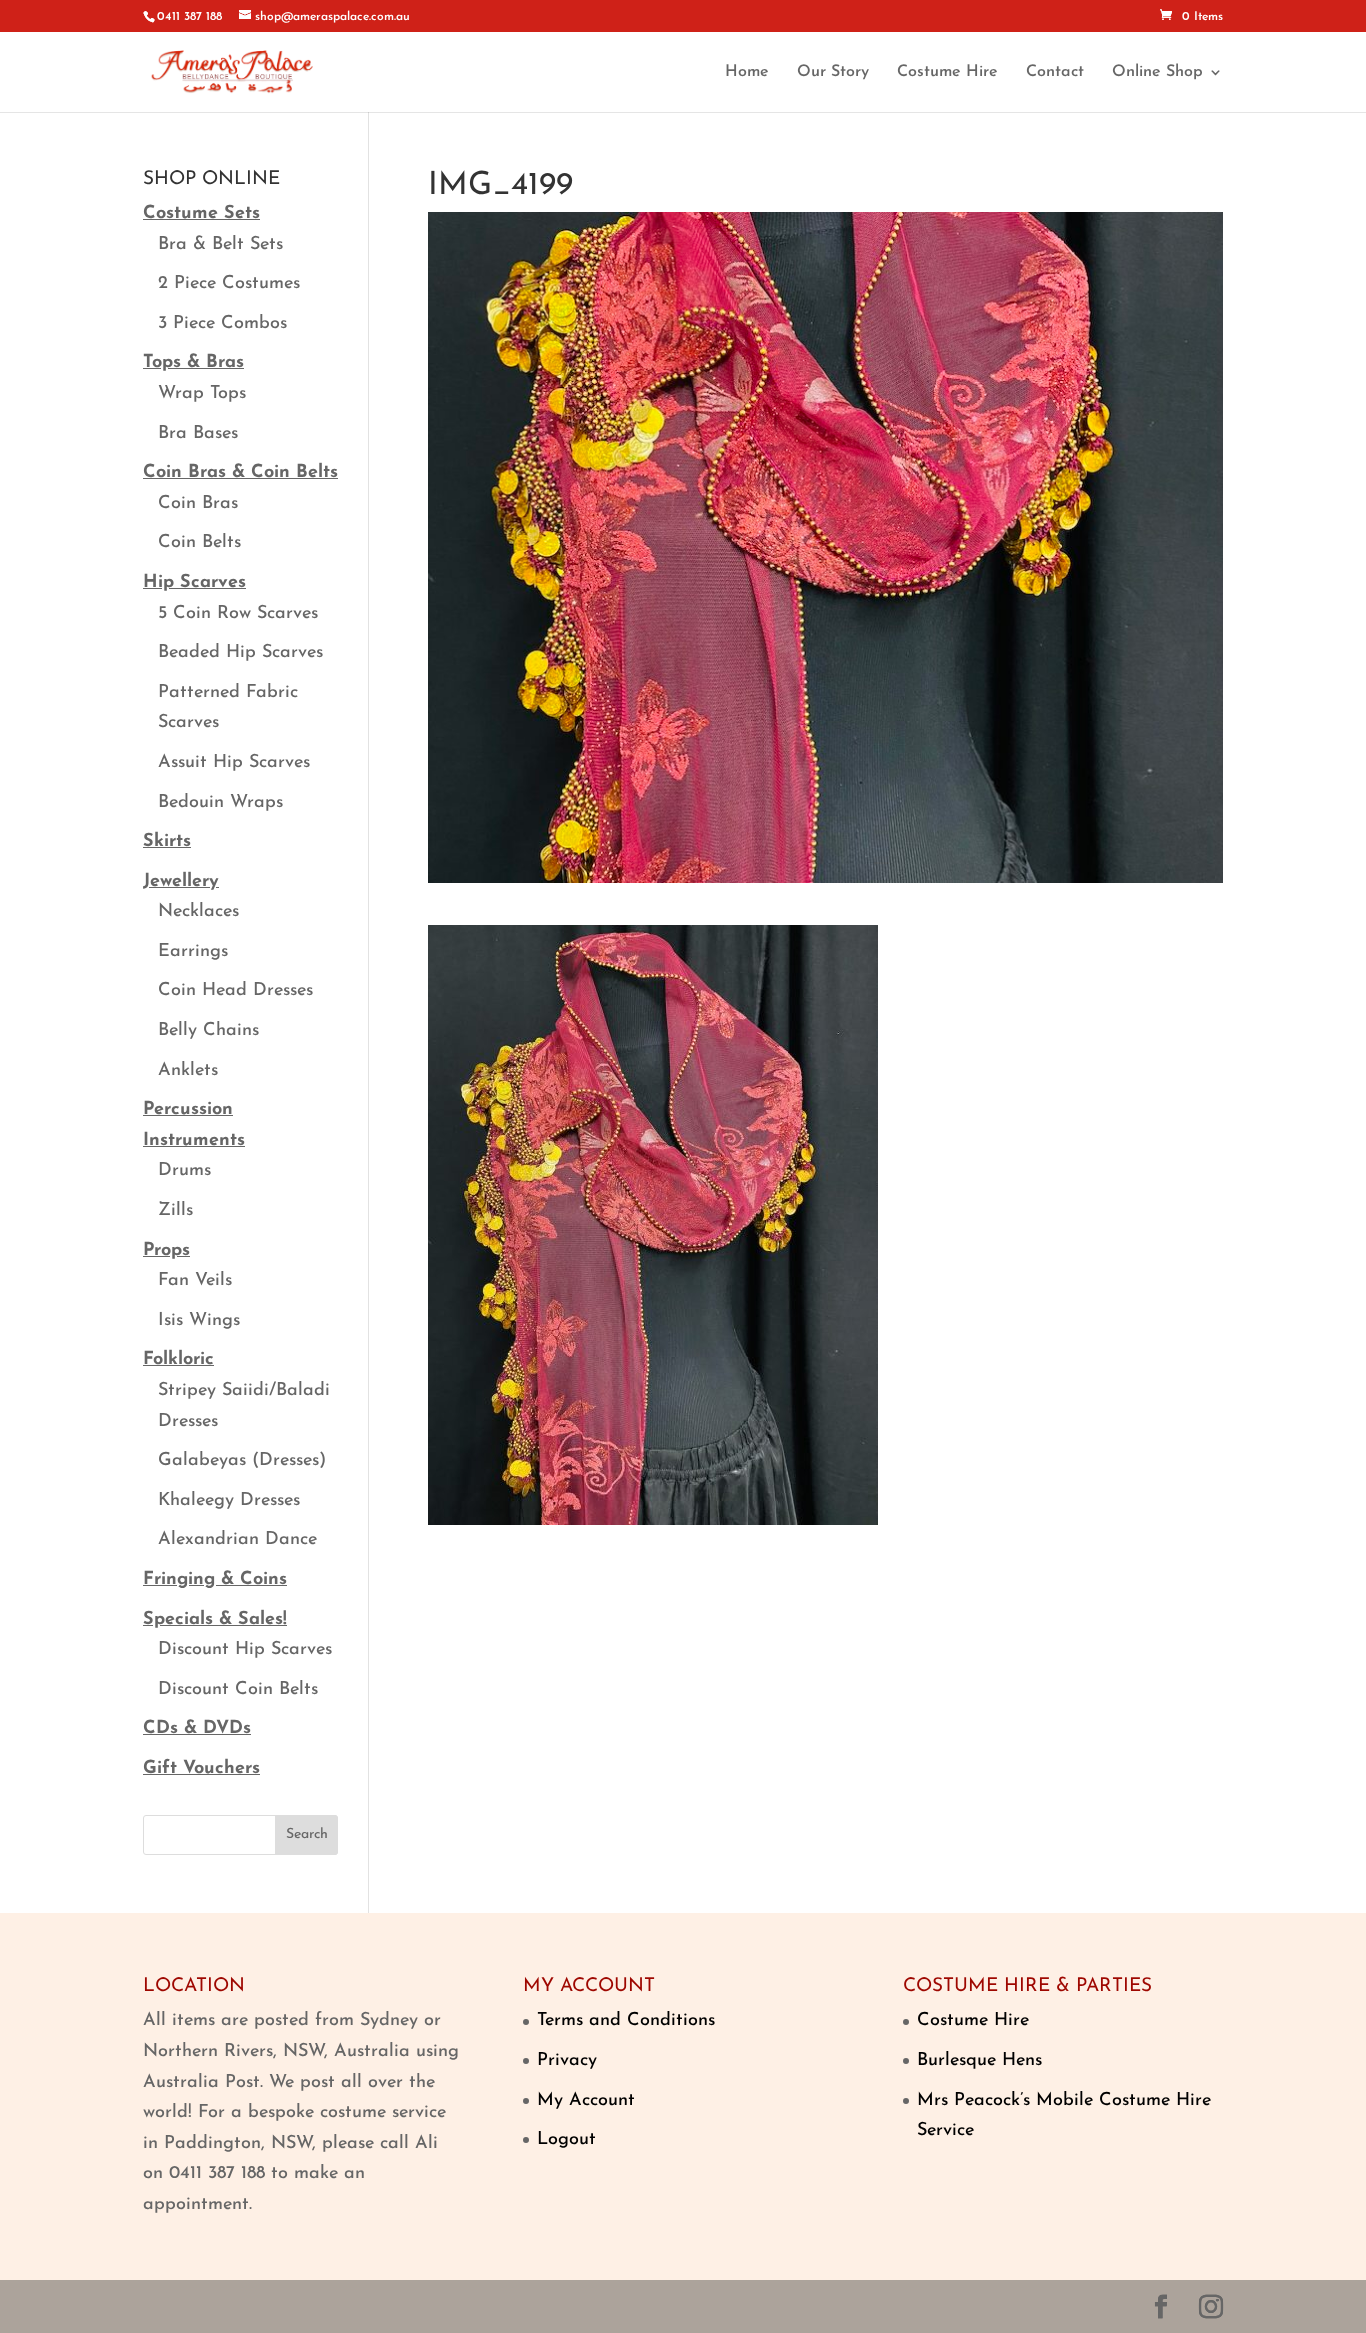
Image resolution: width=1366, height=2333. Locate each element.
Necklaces (198, 912)
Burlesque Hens (979, 2061)
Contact (1055, 72)
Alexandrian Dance (237, 1540)
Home (747, 72)
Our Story (833, 72)
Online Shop (1157, 72)
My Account (586, 2101)
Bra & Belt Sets (220, 245)
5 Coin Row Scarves (238, 614)
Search (307, 1834)
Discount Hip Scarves (245, 1650)
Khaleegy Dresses (229, 1501)
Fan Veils (195, 1281)
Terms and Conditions (626, 2021)
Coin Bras (198, 504)
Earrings (193, 952)
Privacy (567, 2061)
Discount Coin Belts (238, 1690)
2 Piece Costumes (229, 284)
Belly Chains (208, 1031)
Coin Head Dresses (235, 991)
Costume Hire (947, 72)
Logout (566, 2140)
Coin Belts (199, 543)
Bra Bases (198, 434)
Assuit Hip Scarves (234, 763)
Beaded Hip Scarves (240, 653)
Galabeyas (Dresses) (242, 1461)
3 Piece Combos (222, 324)
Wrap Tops (202, 394)
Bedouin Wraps (220, 803)
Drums (184, 1171)
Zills (175, 1211)
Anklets (188, 1071)
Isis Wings (199, 1321)
